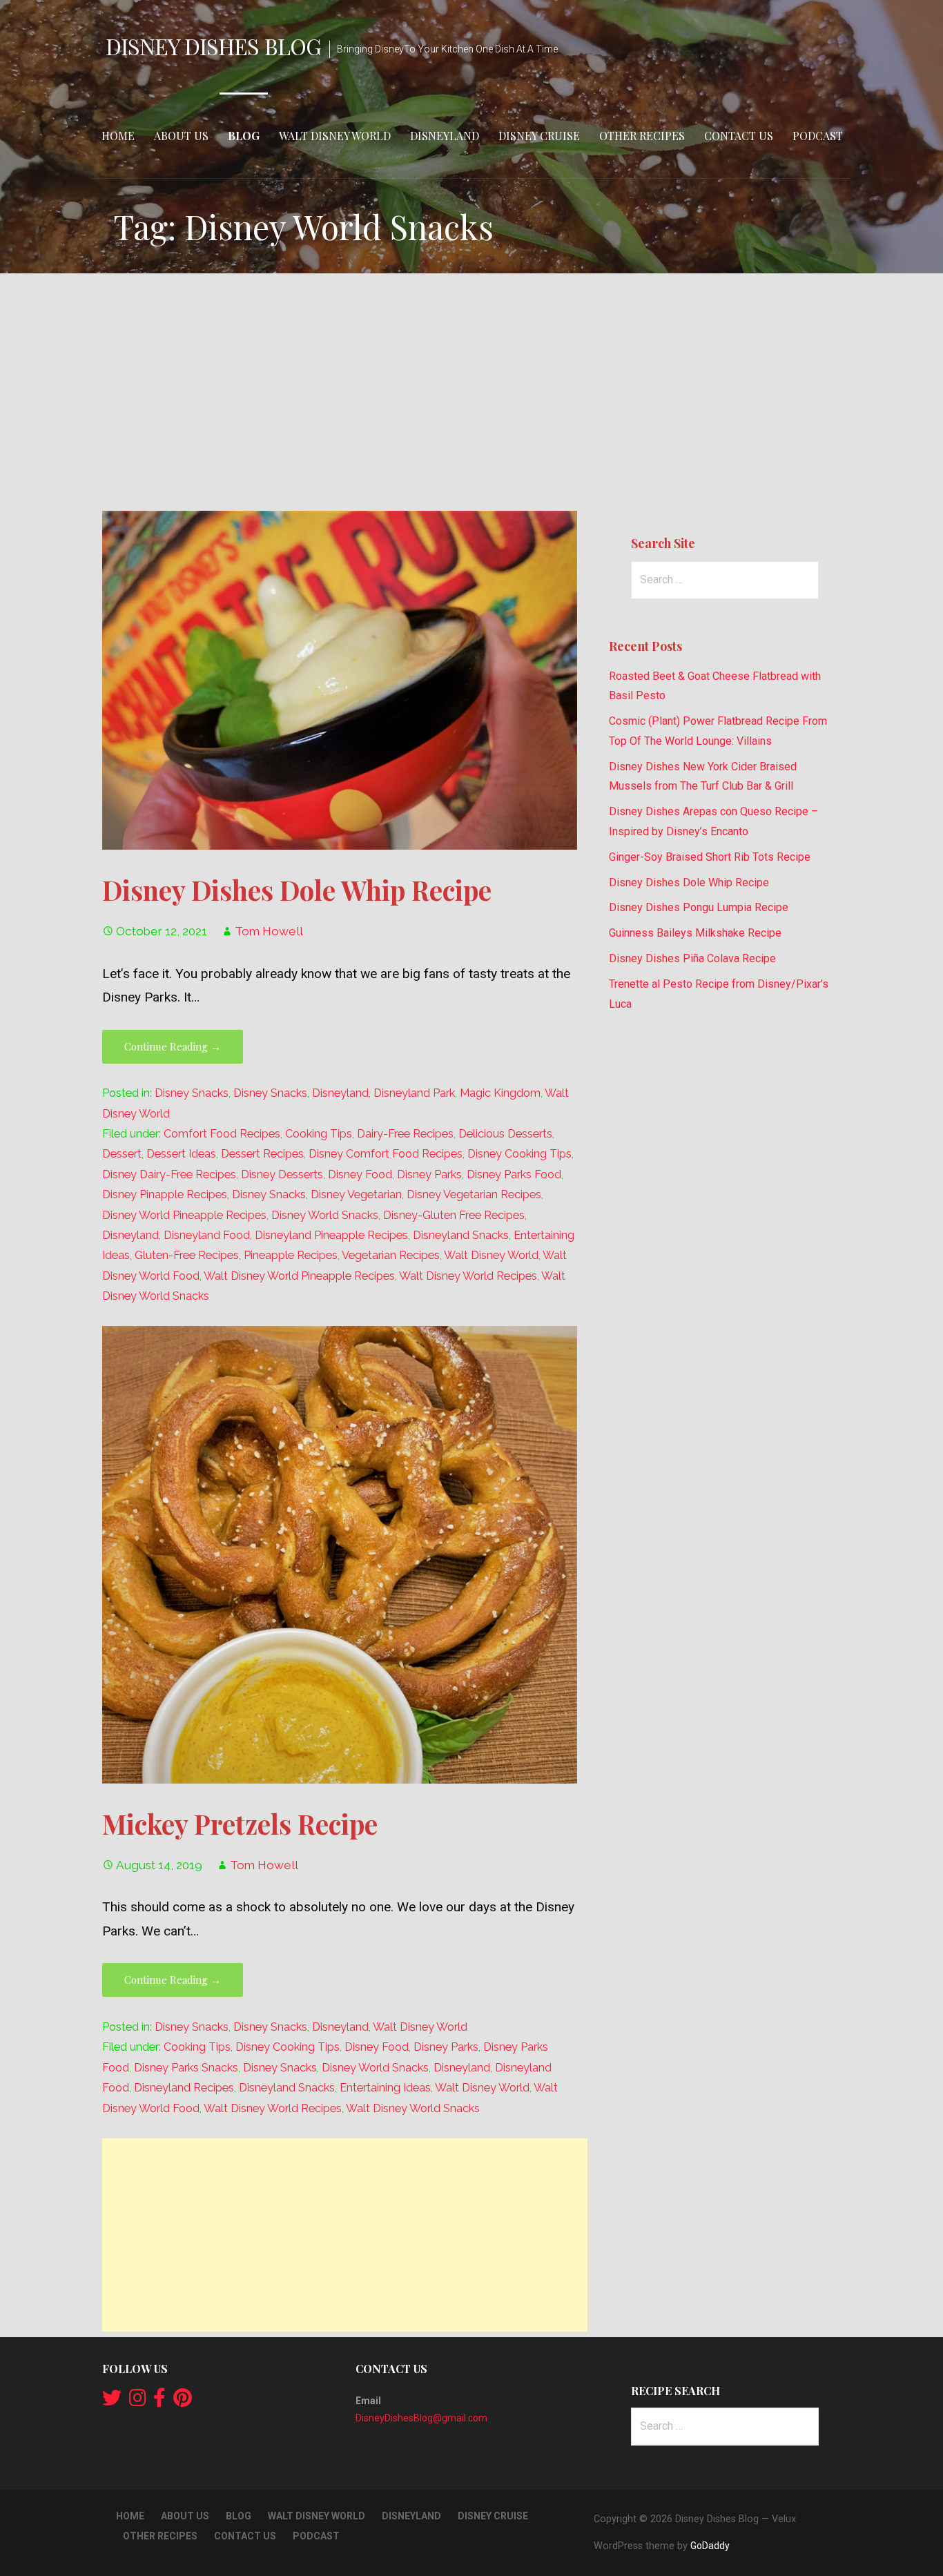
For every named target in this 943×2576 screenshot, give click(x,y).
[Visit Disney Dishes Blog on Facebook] (159, 2401)
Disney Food (360, 1174)
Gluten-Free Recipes (187, 1255)
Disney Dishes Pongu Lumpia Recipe (699, 907)
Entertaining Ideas (385, 2088)
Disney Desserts (282, 1174)
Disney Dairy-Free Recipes (169, 1174)
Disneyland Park (414, 1093)
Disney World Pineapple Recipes (184, 1215)
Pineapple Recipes (291, 1255)
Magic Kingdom (500, 1093)
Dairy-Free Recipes (405, 1134)
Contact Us (739, 136)
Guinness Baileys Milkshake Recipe (695, 933)
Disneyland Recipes (184, 2088)
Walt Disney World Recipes (468, 1276)
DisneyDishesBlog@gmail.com (421, 2418)
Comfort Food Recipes (222, 1134)
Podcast (818, 136)
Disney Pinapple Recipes (165, 1194)
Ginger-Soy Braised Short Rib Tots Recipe (710, 857)
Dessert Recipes (262, 1154)
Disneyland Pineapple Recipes (331, 1235)
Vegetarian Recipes (391, 1255)
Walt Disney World (335, 136)
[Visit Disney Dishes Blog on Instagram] (138, 2401)
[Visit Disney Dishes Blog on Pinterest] (183, 2401)
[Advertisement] (471, 392)
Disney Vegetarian (356, 1194)
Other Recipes (642, 136)
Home (118, 136)
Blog (244, 136)
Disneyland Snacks (461, 1235)
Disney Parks (429, 1174)
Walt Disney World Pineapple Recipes (299, 1276)
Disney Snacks (192, 1093)
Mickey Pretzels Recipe (240, 1824)
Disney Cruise (539, 136)
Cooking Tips (319, 1134)
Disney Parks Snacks (186, 2068)
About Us (181, 136)
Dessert (122, 1154)
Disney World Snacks (325, 1215)
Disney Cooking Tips (519, 1154)
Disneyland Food (207, 1235)
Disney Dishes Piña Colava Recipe (692, 958)
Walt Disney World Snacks (413, 2108)
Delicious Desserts (505, 1134)
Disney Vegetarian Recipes (474, 1194)
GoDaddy (710, 2546)
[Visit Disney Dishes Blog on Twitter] (112, 2401)
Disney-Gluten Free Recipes (454, 1215)
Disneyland (445, 136)
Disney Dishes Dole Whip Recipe (297, 890)
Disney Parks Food (514, 1174)
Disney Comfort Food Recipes (386, 1154)
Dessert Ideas (181, 1154)
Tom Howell (269, 931)
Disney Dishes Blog (213, 46)
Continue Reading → (173, 1046)
